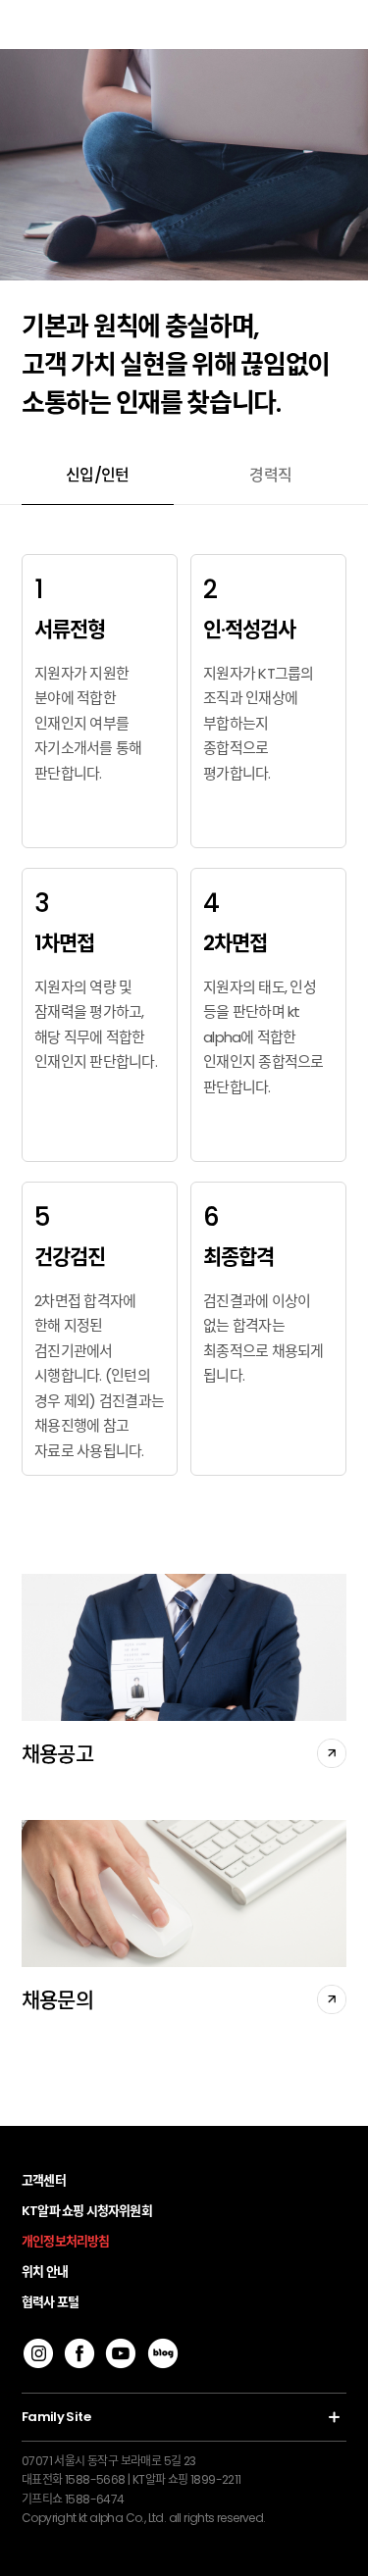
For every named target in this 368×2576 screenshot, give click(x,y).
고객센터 (44, 2180)
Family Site (56, 2417)
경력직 (270, 475)
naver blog (163, 2353)
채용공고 (57, 1754)
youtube (121, 2353)
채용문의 (57, 2000)
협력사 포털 (50, 2302)
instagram (38, 2353)
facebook (79, 2353)
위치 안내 (45, 2272)
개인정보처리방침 (66, 2241)
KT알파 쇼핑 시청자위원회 (87, 2211)
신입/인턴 (97, 475)
